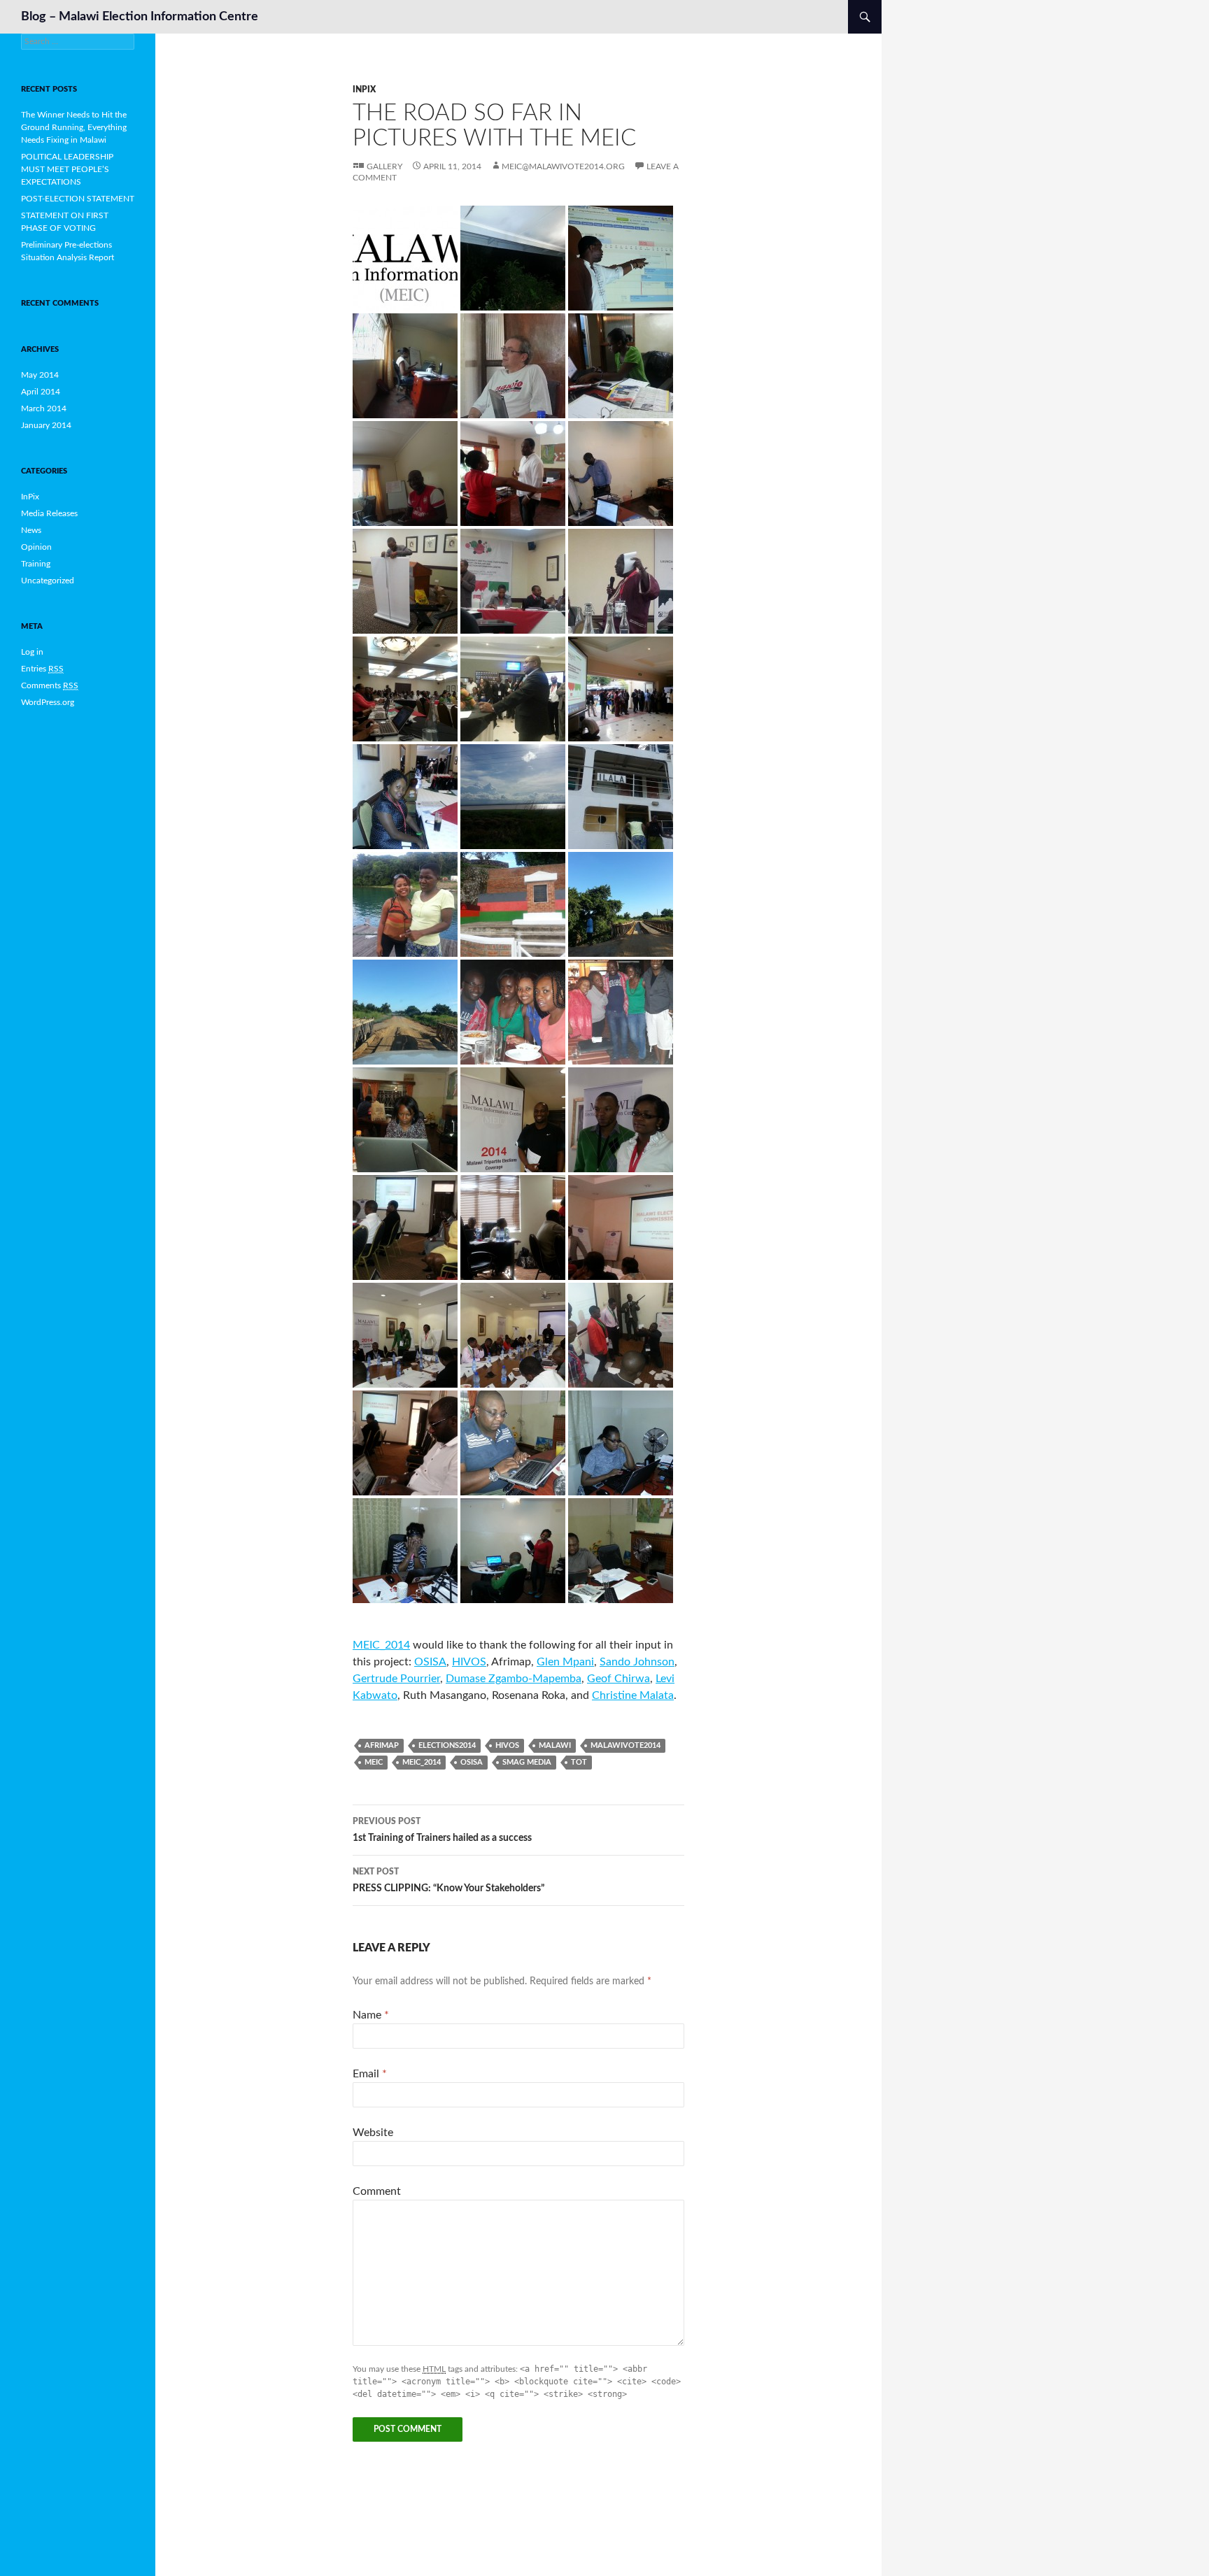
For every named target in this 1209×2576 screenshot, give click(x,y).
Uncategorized (48, 581)
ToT (579, 1762)
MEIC (374, 1762)
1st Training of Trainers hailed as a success (442, 1830)
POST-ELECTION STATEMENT (78, 199)
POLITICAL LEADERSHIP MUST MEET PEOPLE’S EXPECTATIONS (67, 169)
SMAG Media (527, 1762)
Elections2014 (447, 1745)
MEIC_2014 (381, 1645)
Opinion (36, 547)
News (31, 530)
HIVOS (469, 1662)
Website (373, 2133)
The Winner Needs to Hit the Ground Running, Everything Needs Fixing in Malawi (74, 127)
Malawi (555, 1745)
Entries (42, 669)
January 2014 (46, 425)
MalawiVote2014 (625, 1745)
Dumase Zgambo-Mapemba (514, 1679)
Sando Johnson (637, 1662)
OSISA (430, 1662)
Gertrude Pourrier (396, 1679)
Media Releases (49, 513)
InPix (364, 90)
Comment (377, 2191)
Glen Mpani (565, 1662)
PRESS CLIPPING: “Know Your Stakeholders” (448, 1880)
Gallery (384, 166)
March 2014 (44, 408)
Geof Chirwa (618, 1679)
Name (371, 2015)
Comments (50, 685)
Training (36, 564)
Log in (32, 652)
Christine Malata (633, 1695)
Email (370, 2074)
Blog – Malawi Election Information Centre (140, 17)
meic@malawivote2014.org (563, 166)
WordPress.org (48, 702)
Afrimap (382, 1745)
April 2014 (41, 392)
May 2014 (40, 375)
